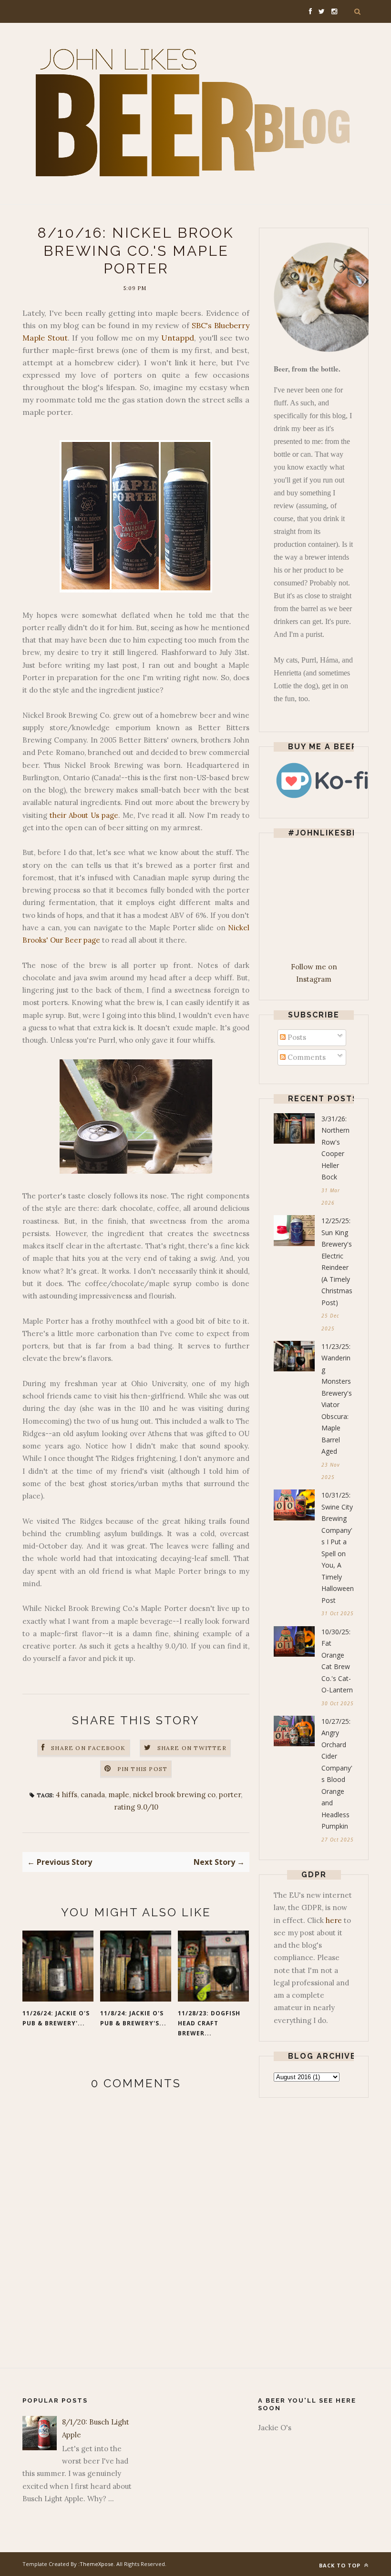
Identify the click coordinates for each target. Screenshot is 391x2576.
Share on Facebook (88, 1748)
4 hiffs (67, 1795)
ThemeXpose (97, 2564)
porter (230, 1795)
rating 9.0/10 (136, 1807)
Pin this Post (143, 1769)
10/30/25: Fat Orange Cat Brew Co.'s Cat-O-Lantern (337, 1661)
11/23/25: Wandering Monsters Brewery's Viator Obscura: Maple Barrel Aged (337, 1399)
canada (93, 1795)
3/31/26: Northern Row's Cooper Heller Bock (335, 1148)
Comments (306, 1057)
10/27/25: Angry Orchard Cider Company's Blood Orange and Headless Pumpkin (337, 1774)
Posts (296, 1037)
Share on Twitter (192, 1748)
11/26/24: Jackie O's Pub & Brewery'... (56, 2018)
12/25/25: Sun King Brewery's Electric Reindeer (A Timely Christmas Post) (337, 1262)
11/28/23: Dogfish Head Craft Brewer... (209, 2023)
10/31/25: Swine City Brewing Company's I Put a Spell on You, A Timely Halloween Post (338, 1548)
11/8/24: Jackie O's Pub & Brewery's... (133, 2018)
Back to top (341, 2565)
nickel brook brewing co (174, 1795)
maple (119, 1795)
